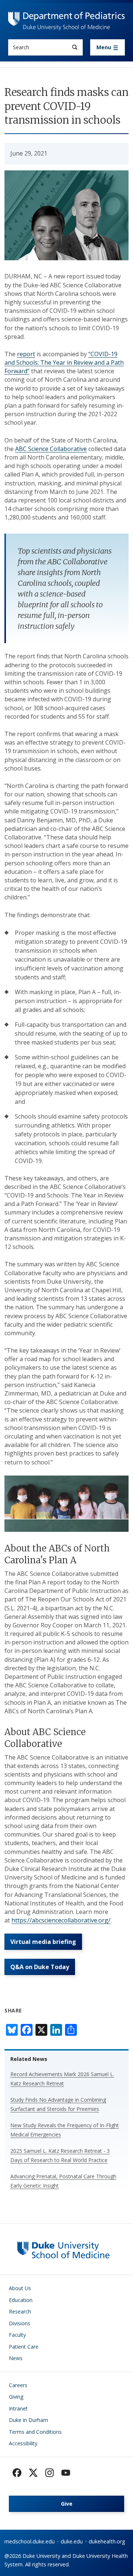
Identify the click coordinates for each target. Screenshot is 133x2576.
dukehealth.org (107, 2541)
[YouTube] (66, 2473)
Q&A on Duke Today (40, 1967)
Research (20, 2311)
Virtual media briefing (43, 1942)
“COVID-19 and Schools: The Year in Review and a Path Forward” (64, 362)
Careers (18, 2385)
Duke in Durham (28, 2420)
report (26, 354)
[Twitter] (33, 2473)
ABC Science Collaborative (51, 449)
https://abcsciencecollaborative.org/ (61, 1920)
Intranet (18, 2408)
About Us (20, 2288)
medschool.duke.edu (30, 2541)
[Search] (75, 47)
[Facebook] (17, 2473)
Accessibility (23, 2443)
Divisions (20, 2323)
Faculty (17, 2335)
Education (21, 2300)
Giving (16, 2397)
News (16, 2358)
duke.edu (72, 2541)
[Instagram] (50, 2473)
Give (67, 2504)
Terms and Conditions (35, 2432)
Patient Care (24, 2347)
